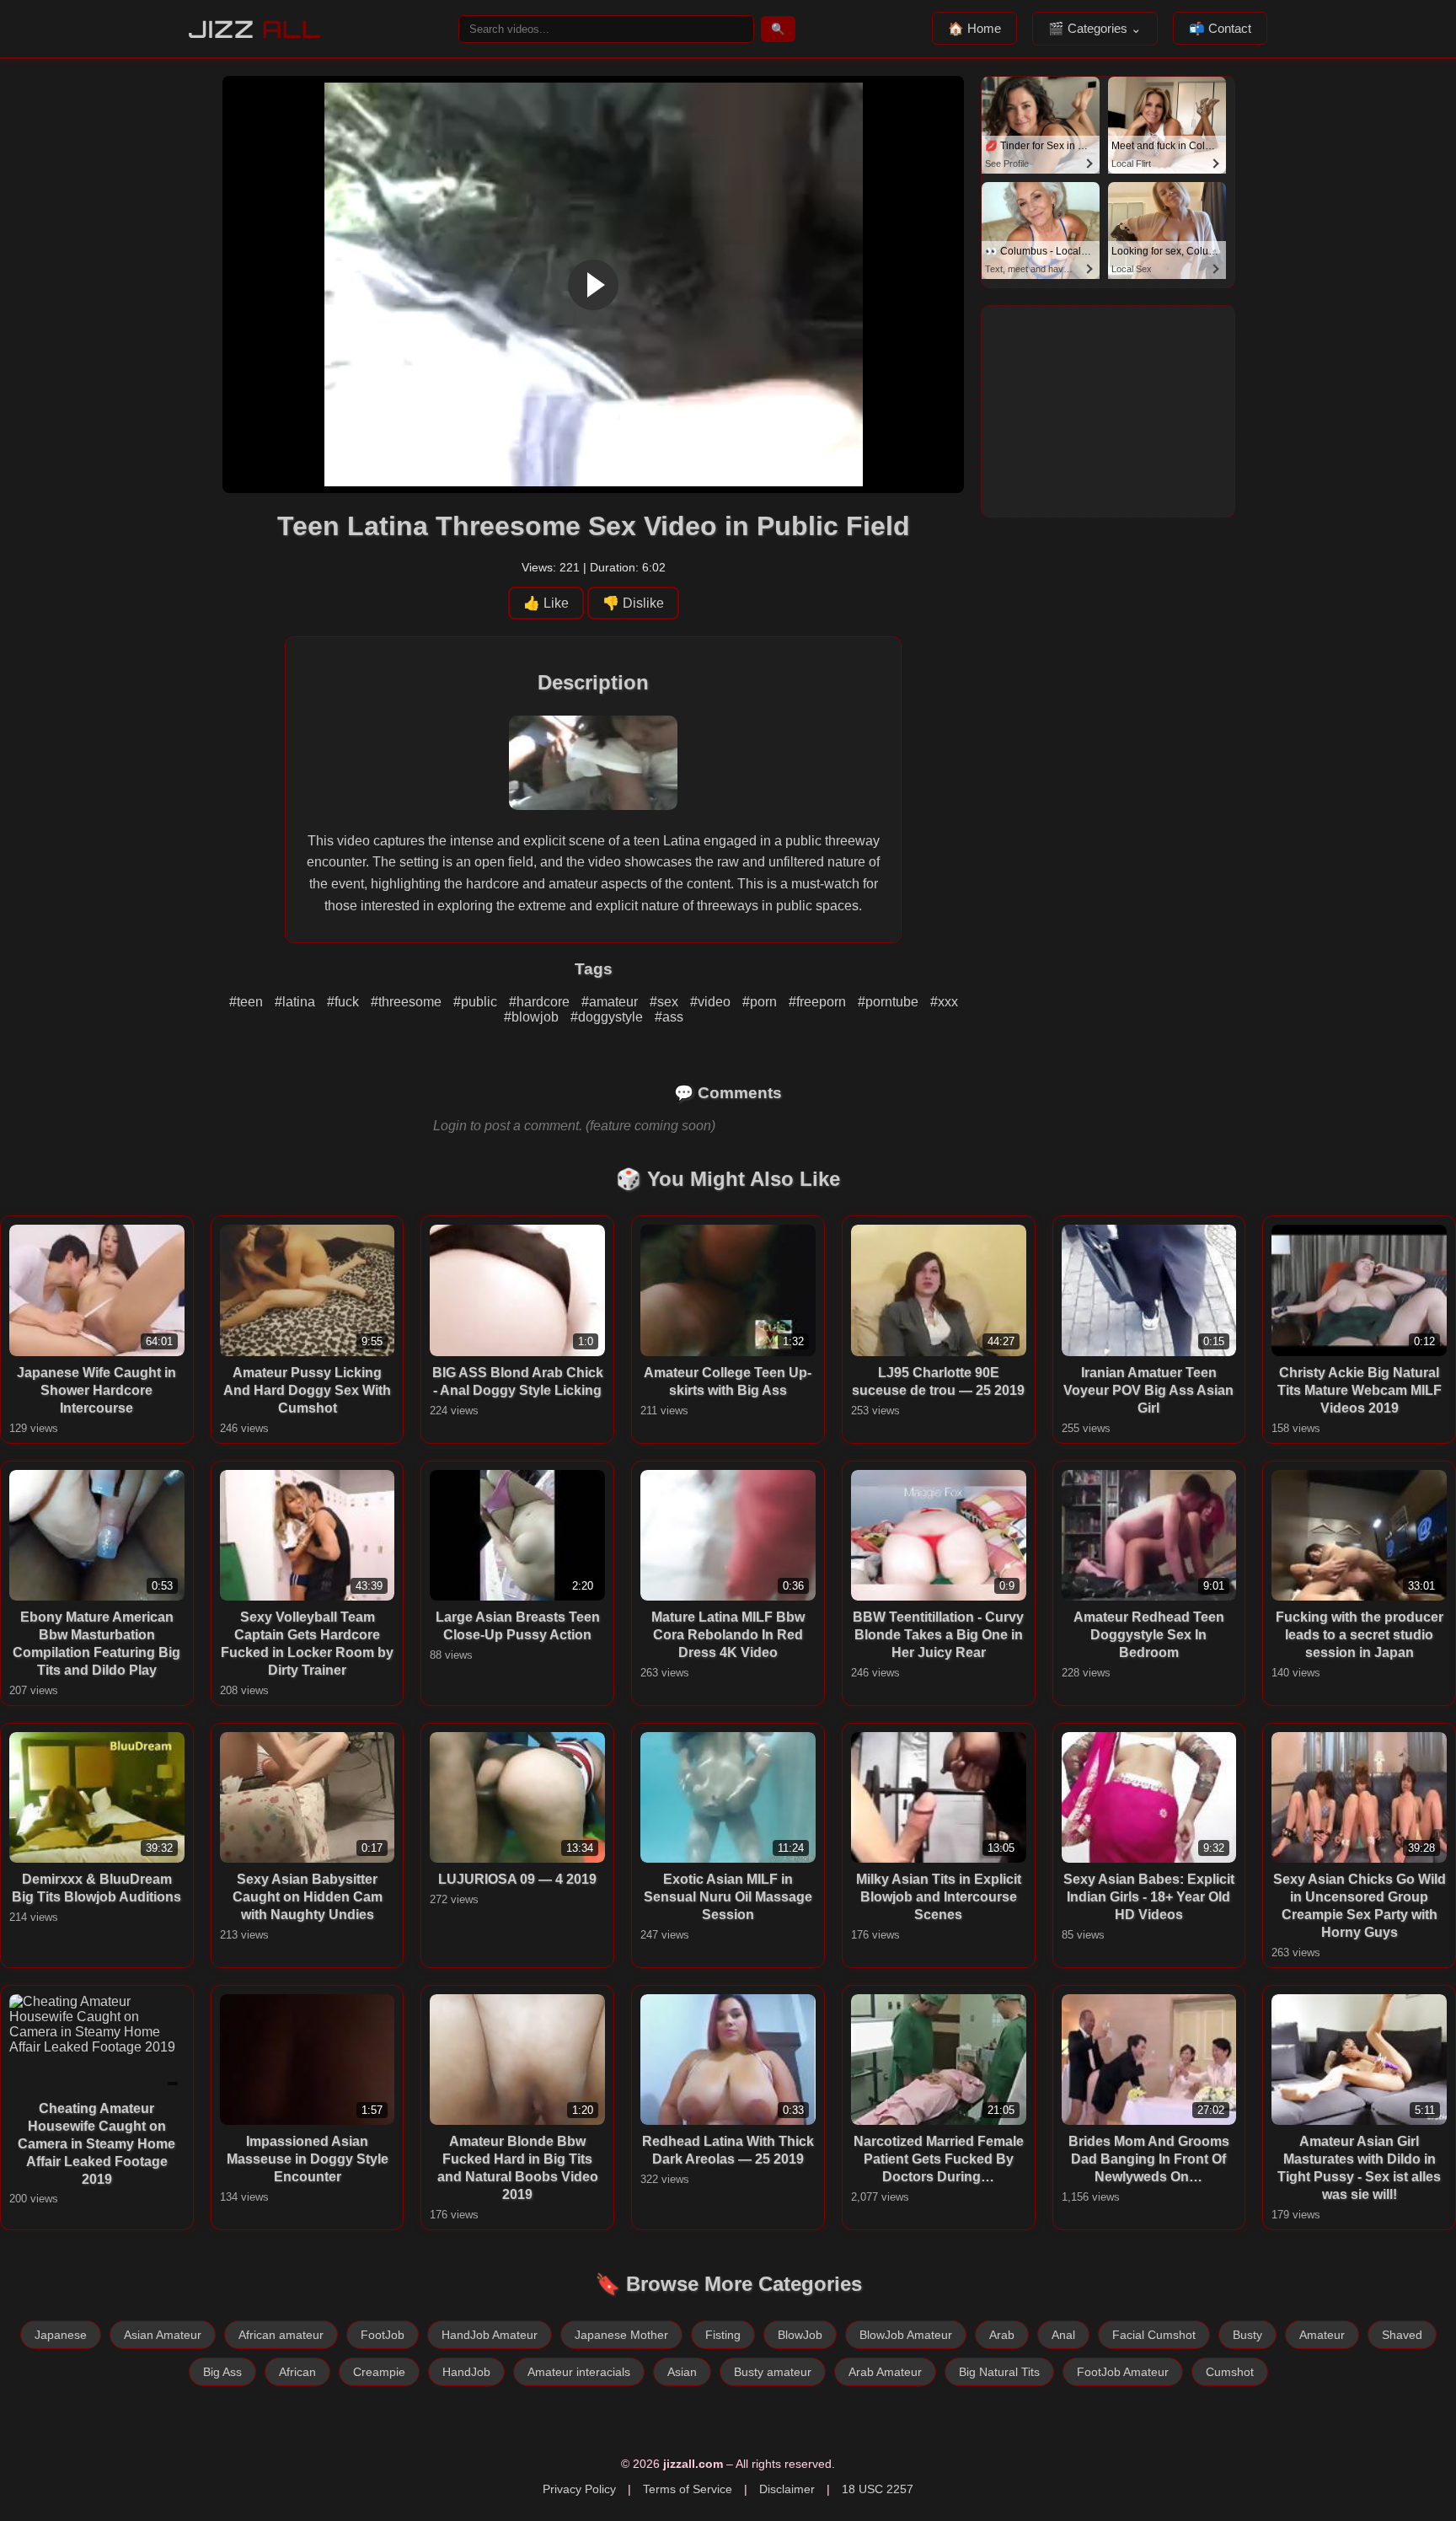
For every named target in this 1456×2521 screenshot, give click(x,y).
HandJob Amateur (490, 2335)
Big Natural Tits (999, 2372)
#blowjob (533, 1017)
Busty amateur (773, 2372)
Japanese (61, 2335)
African (297, 2372)
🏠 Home (974, 28)
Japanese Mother (621, 2335)
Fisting (723, 2335)
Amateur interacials (579, 2372)
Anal (1063, 2335)
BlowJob (800, 2335)
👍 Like (546, 603)
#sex (666, 1002)
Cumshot (1230, 2372)
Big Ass (222, 2372)
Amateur (1322, 2335)
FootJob (383, 2335)
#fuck (345, 1002)
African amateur (281, 2335)
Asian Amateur (163, 2335)
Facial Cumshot (1154, 2335)
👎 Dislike (633, 603)
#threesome (408, 1002)
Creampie (379, 2372)
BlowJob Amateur (906, 2335)
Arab (1002, 2335)
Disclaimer (787, 2489)
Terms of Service (688, 2489)
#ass (669, 1017)
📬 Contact (1220, 28)
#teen (248, 1002)
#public (477, 1002)
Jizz (255, 29)
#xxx (944, 1002)
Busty (1247, 2335)
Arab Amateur (885, 2372)
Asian (682, 2372)
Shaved (1402, 2335)
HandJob (466, 2372)
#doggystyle (608, 1017)
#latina (297, 1002)
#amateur (611, 1002)
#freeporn (819, 1002)
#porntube (890, 1002)
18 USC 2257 (878, 2489)
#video (712, 1002)
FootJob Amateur (1123, 2372)
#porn (761, 1002)
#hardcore (541, 1002)
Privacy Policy (579, 2489)
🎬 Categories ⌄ (1095, 28)
